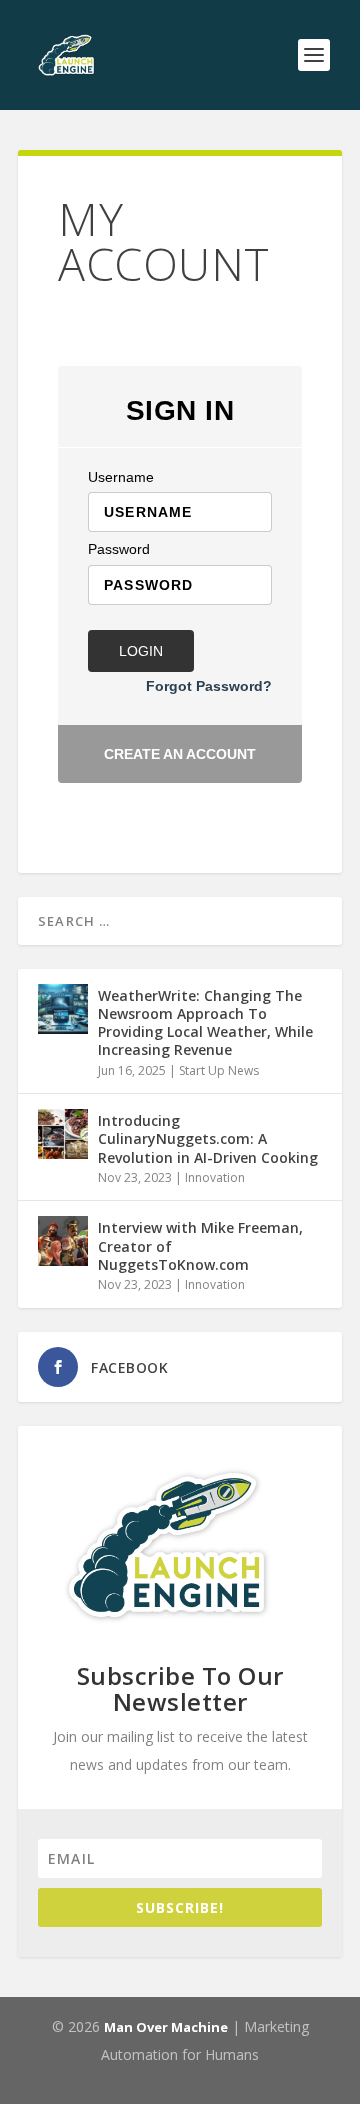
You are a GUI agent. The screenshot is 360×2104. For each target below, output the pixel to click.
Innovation (215, 1177)
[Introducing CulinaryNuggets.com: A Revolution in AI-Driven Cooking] (63, 1134)
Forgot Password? (209, 686)
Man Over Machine (166, 2027)
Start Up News (219, 1070)
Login (141, 651)
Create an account (180, 754)
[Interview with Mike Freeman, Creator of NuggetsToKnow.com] (63, 1241)
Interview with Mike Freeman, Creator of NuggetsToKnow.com (200, 1245)
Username (121, 477)
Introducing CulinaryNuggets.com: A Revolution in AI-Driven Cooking (208, 1138)
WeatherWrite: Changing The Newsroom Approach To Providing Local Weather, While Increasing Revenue (205, 1023)
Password (119, 549)
